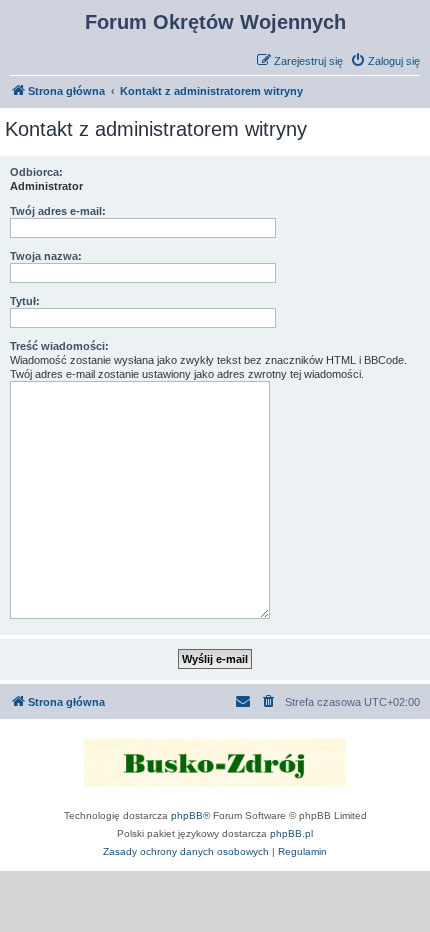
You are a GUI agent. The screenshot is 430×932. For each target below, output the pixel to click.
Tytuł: (25, 301)
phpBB (187, 815)
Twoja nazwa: (46, 256)
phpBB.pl (291, 833)
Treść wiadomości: (59, 346)
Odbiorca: (36, 172)
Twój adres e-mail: (58, 211)
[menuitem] (385, 61)
